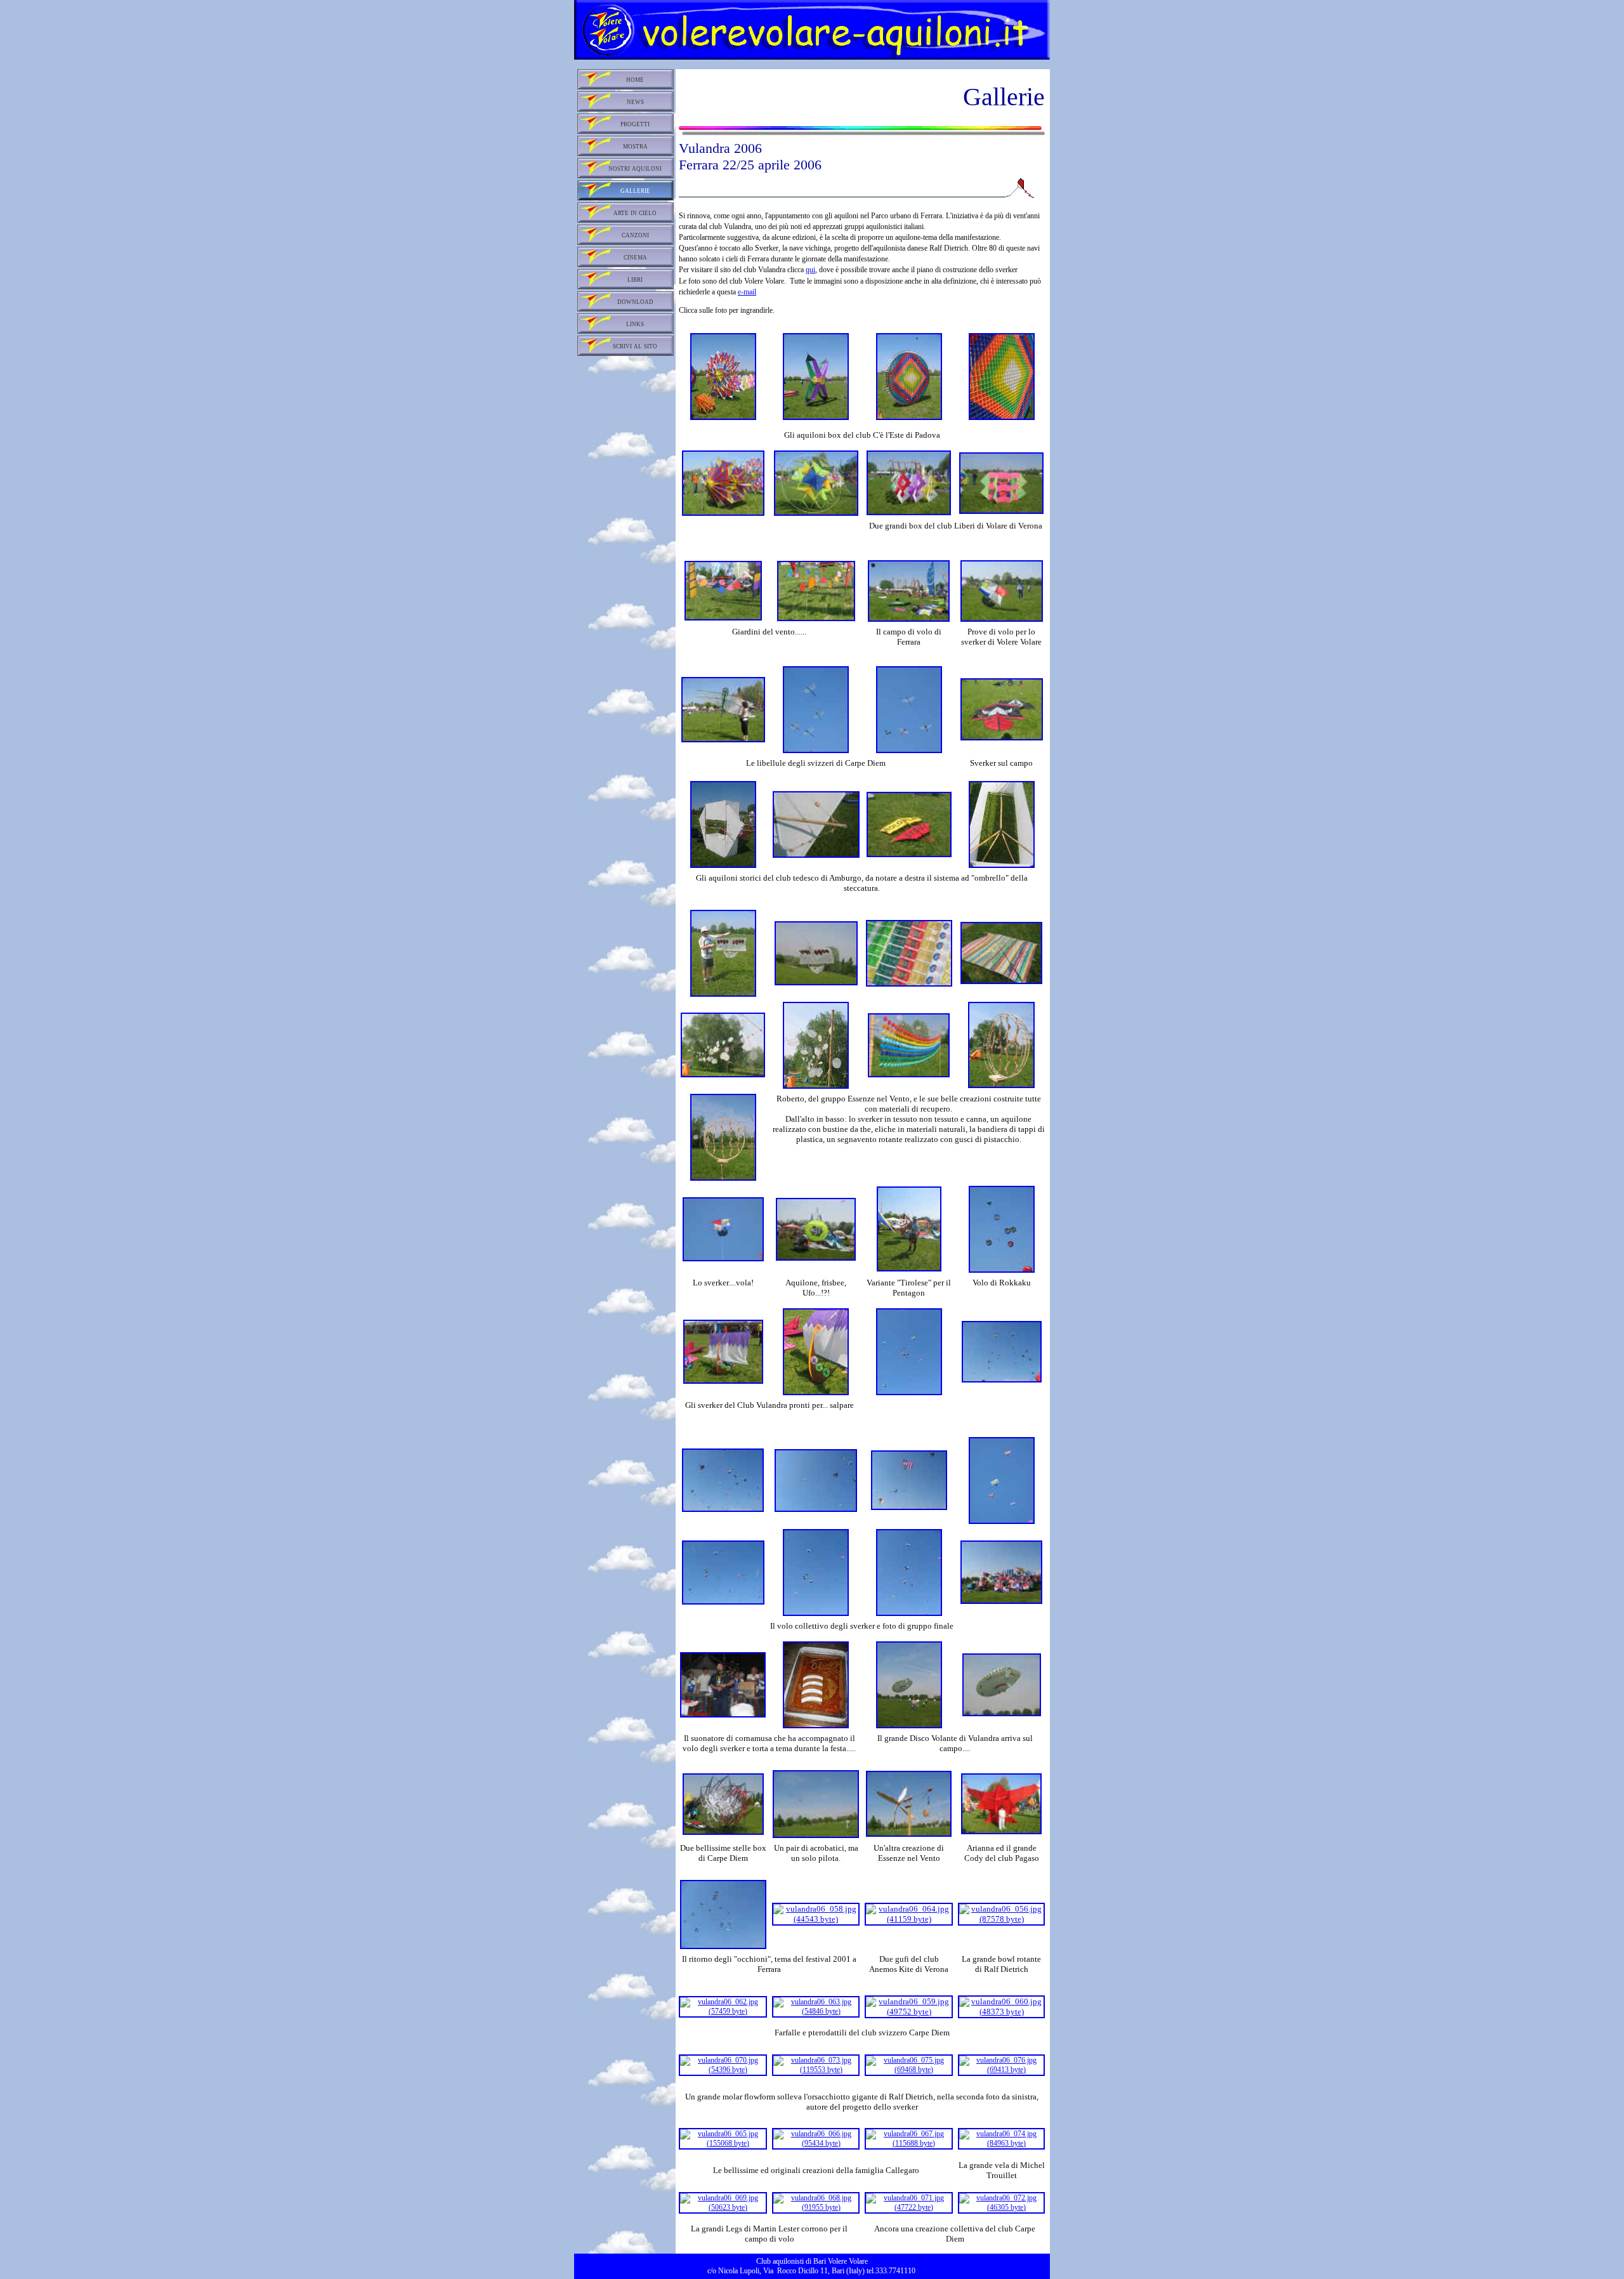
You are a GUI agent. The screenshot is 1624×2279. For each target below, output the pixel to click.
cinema (635, 257)
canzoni (635, 235)
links (635, 324)
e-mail (747, 292)
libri (635, 279)
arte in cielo (635, 213)
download (635, 301)
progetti (635, 124)
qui (810, 270)
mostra (635, 146)
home (635, 79)
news (635, 102)
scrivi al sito (635, 346)
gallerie (635, 190)
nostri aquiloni (635, 168)
